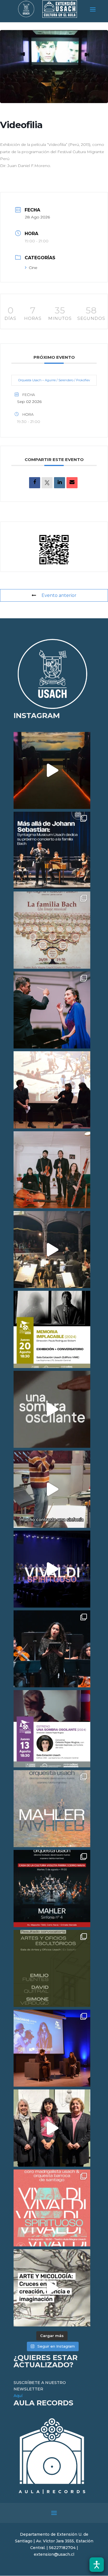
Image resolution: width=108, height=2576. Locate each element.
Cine (33, 268)
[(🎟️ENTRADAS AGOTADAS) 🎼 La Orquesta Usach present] (52, 1809)
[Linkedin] (60, 483)
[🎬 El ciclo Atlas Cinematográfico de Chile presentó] (52, 2048)
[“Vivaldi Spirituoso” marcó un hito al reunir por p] (52, 1569)
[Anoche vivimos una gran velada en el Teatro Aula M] (52, 1649)
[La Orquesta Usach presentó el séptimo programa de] (52, 1250)
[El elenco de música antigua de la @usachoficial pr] (52, 930)
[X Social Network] (47, 483)
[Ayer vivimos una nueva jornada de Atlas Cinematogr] (52, 770)
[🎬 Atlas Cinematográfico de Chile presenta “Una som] (52, 1729)
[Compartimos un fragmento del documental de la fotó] (52, 1409)
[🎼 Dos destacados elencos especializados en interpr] (52, 2208)
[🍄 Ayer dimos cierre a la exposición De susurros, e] (52, 2128)
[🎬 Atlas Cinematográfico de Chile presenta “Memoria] (52, 1329)
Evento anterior (59, 595)
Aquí (18, 2396)
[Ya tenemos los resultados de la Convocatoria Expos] (52, 1968)
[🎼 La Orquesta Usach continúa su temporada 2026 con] (52, 1888)
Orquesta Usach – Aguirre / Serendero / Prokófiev (54, 380)
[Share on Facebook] (35, 483)
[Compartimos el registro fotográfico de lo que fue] (52, 1010)
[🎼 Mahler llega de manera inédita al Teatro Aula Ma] (52, 1489)
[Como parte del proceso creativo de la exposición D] (52, 2288)
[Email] (72, 483)
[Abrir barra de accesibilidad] (97, 2565)
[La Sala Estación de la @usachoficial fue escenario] (52, 1090)
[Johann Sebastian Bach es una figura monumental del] (52, 850)
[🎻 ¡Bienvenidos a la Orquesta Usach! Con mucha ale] (52, 1170)
